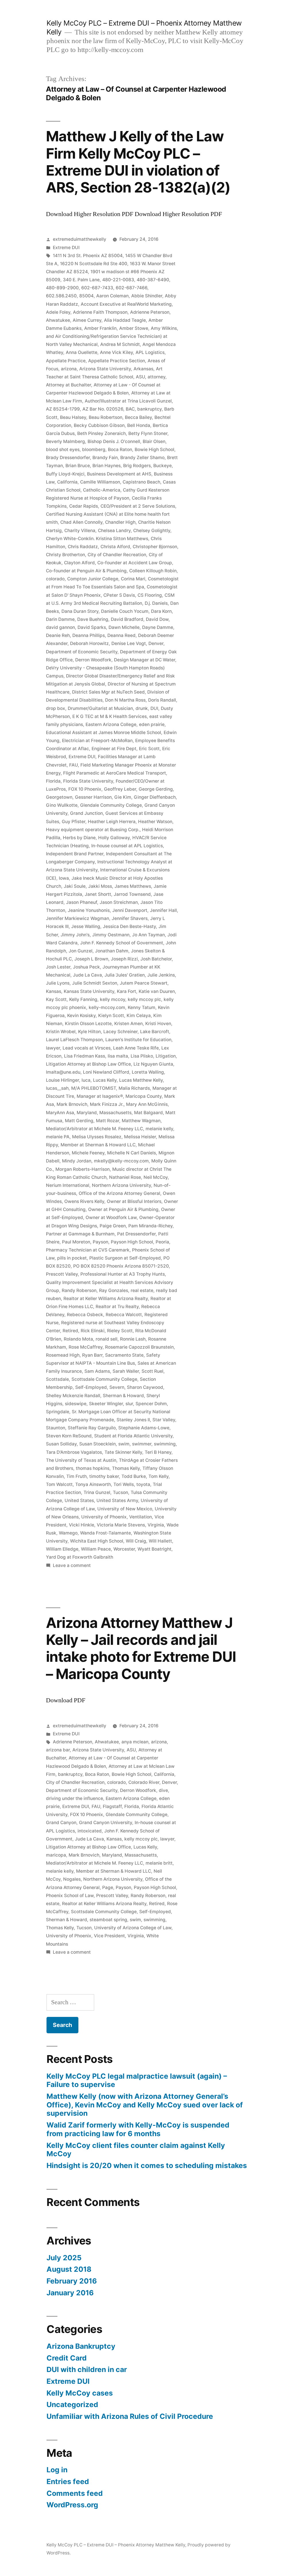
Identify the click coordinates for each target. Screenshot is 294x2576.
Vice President (109, 1936)
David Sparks (92, 627)
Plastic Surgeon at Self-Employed (125, 1258)
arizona (69, 369)
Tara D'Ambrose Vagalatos (74, 1452)
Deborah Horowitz (89, 643)
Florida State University (88, 781)
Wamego (68, 1533)
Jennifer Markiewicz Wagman (78, 918)
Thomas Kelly (126, 1468)
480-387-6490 (153, 280)
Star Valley (164, 1420)
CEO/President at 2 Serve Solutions (138, 506)
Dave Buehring (93, 619)
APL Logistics (150, 352)
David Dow (157, 619)
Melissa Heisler (140, 1137)
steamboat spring (108, 1920)
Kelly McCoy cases (80, 2393)
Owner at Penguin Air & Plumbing (123, 1209)
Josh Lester (58, 967)
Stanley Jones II (133, 1420)
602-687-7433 (97, 288)
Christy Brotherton (65, 555)
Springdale (58, 1412)
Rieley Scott (120, 1331)
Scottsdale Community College (104, 1379)
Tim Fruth (77, 1476)
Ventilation (141, 1517)
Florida (53, 781)
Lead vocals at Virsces (87, 1048)
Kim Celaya (139, 1015)
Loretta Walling (148, 1072)
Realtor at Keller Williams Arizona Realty (106, 1298)
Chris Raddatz (83, 547)
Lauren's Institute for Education (138, 1040)
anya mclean (135, 1742)
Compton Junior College (93, 579)
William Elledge (62, 1549)
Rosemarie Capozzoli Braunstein (139, 1347)
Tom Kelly (158, 1476)
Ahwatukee (58, 320)
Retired (70, 1331)
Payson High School (132, 1242)
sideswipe (76, 1404)
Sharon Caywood (145, 1387)
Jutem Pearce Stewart (144, 983)
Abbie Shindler (147, 296)
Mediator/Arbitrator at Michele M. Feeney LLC (94, 1129)
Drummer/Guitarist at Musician (100, 708)
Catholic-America (102, 490)
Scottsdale (57, 1379)
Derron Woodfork (93, 660)
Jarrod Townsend (132, 894)
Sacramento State (124, 1355)
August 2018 (69, 2269)
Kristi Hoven (158, 1024)
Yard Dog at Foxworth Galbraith (80, 1557)
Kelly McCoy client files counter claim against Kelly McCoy (136, 2150)
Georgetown (59, 797)
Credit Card (67, 2358)
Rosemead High (63, 1355)
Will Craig (136, 1541)
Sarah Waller (126, 1371)
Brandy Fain (105, 458)
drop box (56, 708)
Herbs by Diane (79, 838)
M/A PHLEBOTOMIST (94, 1088)
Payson (100, 1242)
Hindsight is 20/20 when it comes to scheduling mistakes (147, 2165)
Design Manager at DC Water (145, 660)
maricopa (56, 1855)
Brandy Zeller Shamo (142, 458)
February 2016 (72, 2281)
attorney (156, 377)
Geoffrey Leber (120, 789)
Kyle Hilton (89, 1032)
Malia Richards (134, 1088)
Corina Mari (133, 579)
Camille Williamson (100, 482)
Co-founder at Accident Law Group (135, 563)
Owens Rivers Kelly (84, 1201)
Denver (156, 643)
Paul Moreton (76, 1242)
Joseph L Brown (91, 959)
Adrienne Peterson (150, 312)
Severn (117, 1387)
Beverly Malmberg (65, 441)
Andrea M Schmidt (120, 344)
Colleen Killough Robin (153, 571)
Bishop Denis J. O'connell (114, 441)
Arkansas (143, 369)
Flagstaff (112, 1806)
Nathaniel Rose (125, 1177)
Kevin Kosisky (81, 1015)
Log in (57, 2470)
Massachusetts (115, 1113)
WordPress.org (72, 2505)
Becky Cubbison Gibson (99, 425)
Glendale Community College (111, 805)
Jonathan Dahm (112, 951)
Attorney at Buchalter (68, 385)
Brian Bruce (78, 466)
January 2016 (70, 2293)
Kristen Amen (128, 1024)
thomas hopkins (93, 1468)
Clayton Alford (79, 563)
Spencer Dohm (151, 1404)
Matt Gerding (79, 1121)
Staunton (56, 1428)
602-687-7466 (131, 288)
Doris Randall (162, 700)
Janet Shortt (98, 894)
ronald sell (107, 1339)
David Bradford (127, 619)
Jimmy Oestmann (111, 935)
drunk (142, 708)
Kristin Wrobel (61, 1032)
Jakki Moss (100, 886)
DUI (154, 708)
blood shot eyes (63, 449)
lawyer (53, 1048)
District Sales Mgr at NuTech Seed (108, 692)
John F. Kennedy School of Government (122, 943)
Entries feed (68, 2481)
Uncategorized (72, 2404)
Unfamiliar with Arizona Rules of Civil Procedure (130, 2416)
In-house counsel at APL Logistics (127, 846)
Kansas (54, 991)
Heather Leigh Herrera (112, 822)
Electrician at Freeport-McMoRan (97, 741)
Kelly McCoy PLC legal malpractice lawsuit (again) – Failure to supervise (137, 2080)
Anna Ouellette (82, 352)
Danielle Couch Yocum (125, 611)
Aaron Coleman (112, 296)
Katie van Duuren (157, 991)
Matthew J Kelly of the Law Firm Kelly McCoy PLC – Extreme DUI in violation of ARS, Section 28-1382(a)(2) (138, 162)
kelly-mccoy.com (107, 1007)
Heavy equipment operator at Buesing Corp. (93, 830)
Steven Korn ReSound (69, 1436)
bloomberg (94, 449)
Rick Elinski (93, 1331)
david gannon (60, 627)
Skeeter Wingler (106, 1404)
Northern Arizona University (121, 1185)
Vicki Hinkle (82, 1525)
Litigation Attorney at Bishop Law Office (88, 1064)
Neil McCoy (156, 1177)
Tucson (120, 1492)
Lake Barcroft (155, 1032)
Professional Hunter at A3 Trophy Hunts (123, 1274)
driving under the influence (75, 1798)
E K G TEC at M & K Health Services (110, 716)
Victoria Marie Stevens (121, 1525)
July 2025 (64, 2258)
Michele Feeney (88, 1153)
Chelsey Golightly (152, 531)
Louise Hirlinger (62, 1080)
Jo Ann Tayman (148, 935)
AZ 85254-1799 (63, 409)
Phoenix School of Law (70, 1896)
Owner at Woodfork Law (111, 1217)
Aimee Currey (87, 320)
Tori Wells (124, 1484)
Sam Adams (97, 1371)
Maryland (87, 1113)
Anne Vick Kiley (116, 352)
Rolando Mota (78, 1339)
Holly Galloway (114, 838)
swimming (165, 1444)
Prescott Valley (62, 1274)
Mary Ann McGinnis (147, 1104)
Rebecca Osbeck (85, 1315)
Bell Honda (139, 425)
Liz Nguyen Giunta (153, 1064)
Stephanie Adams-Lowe (144, 1428)
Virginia (156, 1525)
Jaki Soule (75, 886)
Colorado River (144, 1782)
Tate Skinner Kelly (123, 1452)
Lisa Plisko (142, 1056)
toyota (143, 1484)
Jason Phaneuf (82, 902)
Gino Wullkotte (62, 805)
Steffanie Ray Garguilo (92, 1428)
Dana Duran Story (80, 611)
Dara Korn (161, 611)
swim (124, 1444)
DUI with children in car (87, 2369)
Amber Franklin (100, 328)
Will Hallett (160, 1541)
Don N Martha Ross (125, 700)
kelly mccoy (113, 999)
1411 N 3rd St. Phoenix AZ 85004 (88, 256)
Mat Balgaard (148, 1113)
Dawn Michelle (124, 627)
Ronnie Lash (133, 1339)
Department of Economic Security (82, 652)
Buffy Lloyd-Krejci (65, 474)
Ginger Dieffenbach (155, 797)
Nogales (72, 1879)
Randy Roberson (79, 1290)
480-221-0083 (118, 280)
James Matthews (133, 886)
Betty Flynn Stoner (148, 433)
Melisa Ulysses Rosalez (97, 1137)
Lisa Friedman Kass (85, 1056)
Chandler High (120, 522)
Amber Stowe (134, 328)
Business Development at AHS (119, 474)
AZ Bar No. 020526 (103, 409)
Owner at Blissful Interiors (134, 1201)
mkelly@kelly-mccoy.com (121, 1161)
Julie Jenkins (161, 975)
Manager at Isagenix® (100, 1096)
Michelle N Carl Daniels (131, 1153)
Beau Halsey (73, 417)
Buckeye (163, 466)
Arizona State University (105, 369)
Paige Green (113, 1226)
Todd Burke (134, 1476)
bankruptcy (149, 409)
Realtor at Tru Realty (117, 1307)
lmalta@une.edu (63, 1072)
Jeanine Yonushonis (89, 910)
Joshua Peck (86, 967)
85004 (86, 296)
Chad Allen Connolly (81, 522)
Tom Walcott (59, 1484)
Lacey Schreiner (120, 1032)
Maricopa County (144, 1096)
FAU (73, 765)
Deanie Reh (58, 635)
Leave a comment (72, 1565)
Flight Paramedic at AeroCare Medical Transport (115, 773)
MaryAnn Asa (60, 1113)
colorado (55, 579)
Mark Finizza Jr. (107, 1104)
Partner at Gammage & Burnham (80, 1234)
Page (108, 1887)
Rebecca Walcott (124, 1315)
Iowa (64, 878)
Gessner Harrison (93, 797)
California (67, 482)
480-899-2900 (62, 288)
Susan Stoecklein (97, 1444)
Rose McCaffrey (86, 1347)
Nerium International (68, 1185)
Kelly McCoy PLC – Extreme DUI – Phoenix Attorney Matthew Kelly (116, 2545)
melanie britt (159, 1863)
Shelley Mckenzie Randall (73, 1396)
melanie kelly (159, 1129)
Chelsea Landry (114, 531)
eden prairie (152, 724)
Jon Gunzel (81, 951)
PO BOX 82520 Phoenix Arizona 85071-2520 (121, 1266)
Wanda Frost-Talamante (106, 1533)
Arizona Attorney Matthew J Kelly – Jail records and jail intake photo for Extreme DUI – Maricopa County (141, 1648)
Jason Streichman (119, 902)
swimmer (142, 1444)
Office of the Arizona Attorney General (119, 1193)
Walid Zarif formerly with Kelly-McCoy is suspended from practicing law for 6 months (138, 2129)
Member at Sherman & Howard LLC (98, 1145)
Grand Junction (86, 813)
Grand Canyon (61, 1823)
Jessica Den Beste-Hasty (129, 926)
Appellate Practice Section (117, 361)
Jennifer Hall (163, 910)
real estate (142, 1290)
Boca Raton (120, 449)
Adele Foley (58, 312)
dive (163, 1790)
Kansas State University (89, 991)
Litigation (166, 1056)
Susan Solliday (61, 1444)
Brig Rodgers (137, 466)
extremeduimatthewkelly (80, 239)
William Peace (96, 1549)
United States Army (117, 1500)
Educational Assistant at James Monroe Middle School (104, 732)
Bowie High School (154, 449)
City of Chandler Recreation (117, 555)
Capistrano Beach (141, 482)
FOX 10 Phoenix (85, 789)
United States (79, 1500)
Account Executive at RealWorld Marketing (126, 304)
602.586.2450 (61, 296)
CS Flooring (150, 595)
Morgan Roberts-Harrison (83, 1169)
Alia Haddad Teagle (125, 320)
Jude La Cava (87, 975)
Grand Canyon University (106, 1823)
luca (86, 1080)
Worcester (124, 1549)
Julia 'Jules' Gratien (125, 975)
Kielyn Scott (111, 1015)
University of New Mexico (125, 1509)
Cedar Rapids (84, 506)
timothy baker (104, 1476)
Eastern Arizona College (111, 724)
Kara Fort (126, 991)
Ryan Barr (92, 1355)
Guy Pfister (73, 822)
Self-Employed (91, 1387)
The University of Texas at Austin (81, 1460)
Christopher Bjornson (155, 547)
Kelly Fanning (83, 999)
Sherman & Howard (123, 1396)
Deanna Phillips (89, 635)
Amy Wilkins (164, 328)
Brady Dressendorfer (68, 458)
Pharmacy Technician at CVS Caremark (88, 1250)
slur (129, 1404)
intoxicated (90, 1831)
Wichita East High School (97, 1541)
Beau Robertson (106, 417)
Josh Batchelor (156, 959)
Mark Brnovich (72, 1104)
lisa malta (118, 1056)
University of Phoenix (104, 1517)
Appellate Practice (66, 361)
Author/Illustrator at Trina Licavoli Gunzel (128, 401)
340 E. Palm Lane (81, 280)
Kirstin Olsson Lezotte (88, 1024)
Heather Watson (155, 822)
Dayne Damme (158, 627)
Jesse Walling (86, 926)
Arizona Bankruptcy (81, 2346)
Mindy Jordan (77, 1161)
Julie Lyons (58, 983)
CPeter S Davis (119, 595)
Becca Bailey (138, 417)
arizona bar (58, 1750)
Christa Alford (115, 547)
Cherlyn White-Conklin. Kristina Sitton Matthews (97, 539)
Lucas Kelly (105, 1080)
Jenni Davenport (130, 910)
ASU (140, 377)
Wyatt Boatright (154, 1549)
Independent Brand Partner (75, 854)
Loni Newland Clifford (106, 1072)
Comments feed (75, 2493)
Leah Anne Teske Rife (136, 1048)
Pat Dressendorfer (136, 1234)
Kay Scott (56, 999)
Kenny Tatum (142, 1007)
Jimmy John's (75, 935)
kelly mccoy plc (144, 999)
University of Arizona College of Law (133, 1928)
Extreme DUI (66, 248)
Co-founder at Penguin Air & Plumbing (86, 571)
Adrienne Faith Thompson (100, 312)
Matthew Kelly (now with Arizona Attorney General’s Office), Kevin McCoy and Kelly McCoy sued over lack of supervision (145, 2105)
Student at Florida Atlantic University (133, 1436)
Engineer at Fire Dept (114, 749)
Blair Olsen (154, 441)
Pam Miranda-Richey (150, 1226)
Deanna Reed (121, 635)
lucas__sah (57, 1088)
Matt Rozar (108, 1121)
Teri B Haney (158, 1452)
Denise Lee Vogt (129, 643)
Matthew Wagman (141, 1121)
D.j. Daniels (156, 603)
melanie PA (58, 1137)
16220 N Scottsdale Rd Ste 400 (94, 264)
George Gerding (156, 789)
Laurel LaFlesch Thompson (74, 1040)
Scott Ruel (152, 1371)
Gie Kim (123, 797)
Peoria (162, 1242)
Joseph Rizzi (124, 959)
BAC (130, 409)
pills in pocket (72, 1258)
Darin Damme (60, 619)
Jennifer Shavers (130, 918)
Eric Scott (149, 749)
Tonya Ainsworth (93, 1484)
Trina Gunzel (97, 1492)
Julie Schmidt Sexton (95, 983)
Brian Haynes (107, 466)
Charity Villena (80, 531)
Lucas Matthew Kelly (141, 1080)
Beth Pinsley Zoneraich (101, 433)
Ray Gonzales (114, 1290)
